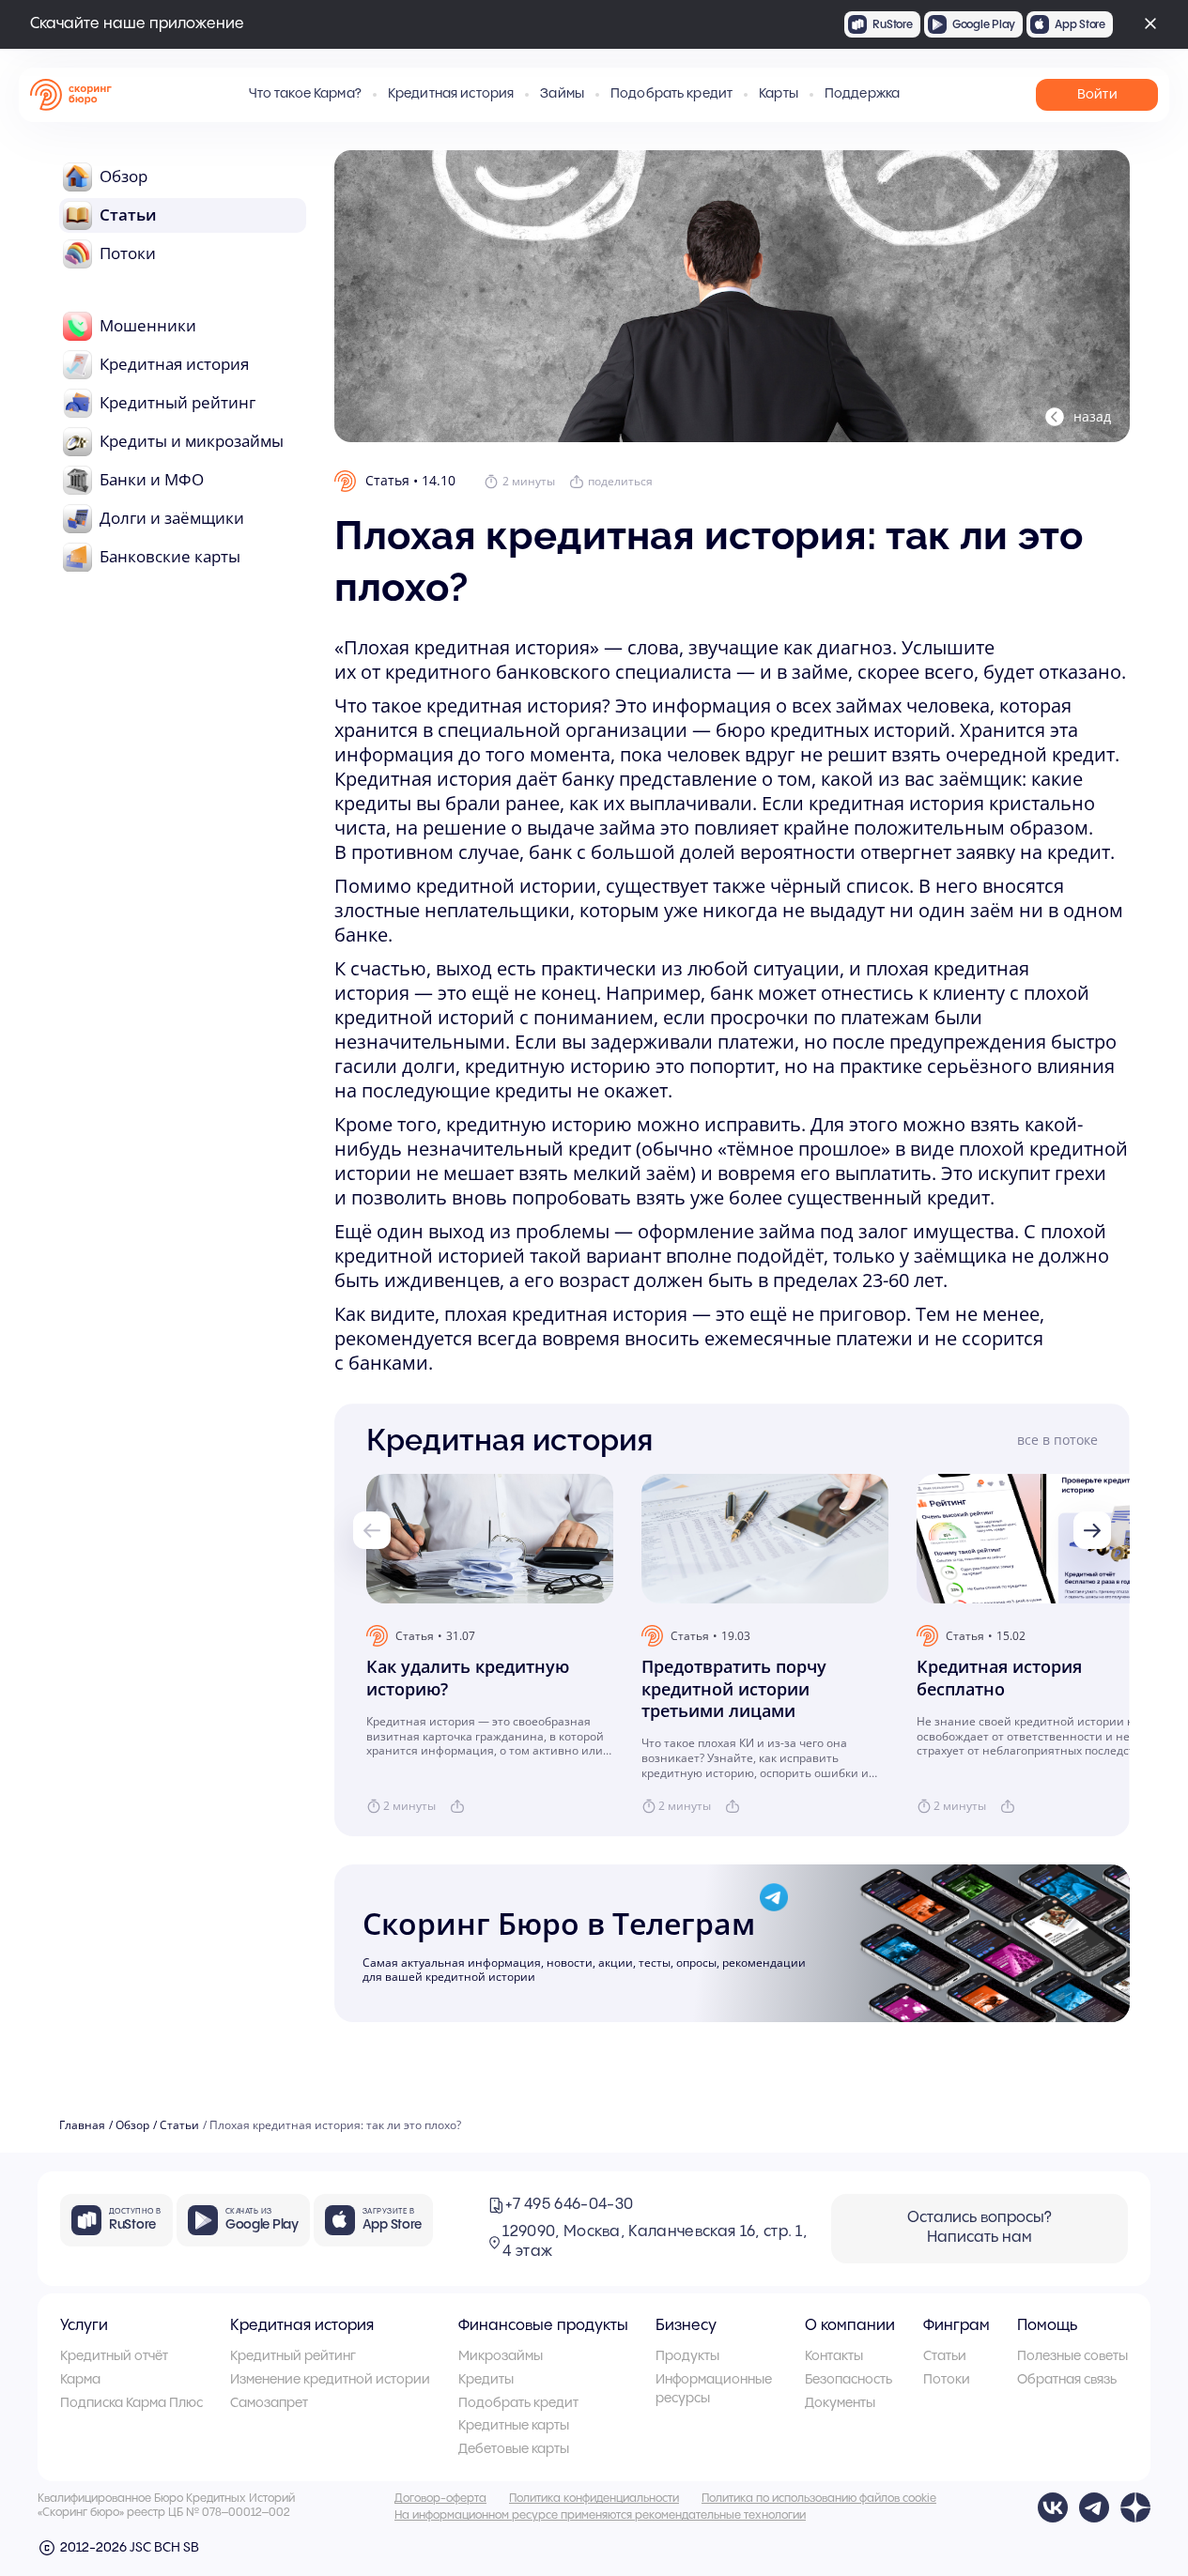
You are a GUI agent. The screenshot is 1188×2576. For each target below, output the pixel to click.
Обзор (132, 2125)
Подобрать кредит (671, 94)
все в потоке (1057, 1440)
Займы (562, 94)
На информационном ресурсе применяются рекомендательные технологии (600, 2515)
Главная (82, 2125)
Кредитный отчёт (114, 2356)
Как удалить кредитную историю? (468, 1678)
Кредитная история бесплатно (999, 1678)
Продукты (687, 2356)
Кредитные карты (514, 2426)
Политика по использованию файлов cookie (819, 2499)
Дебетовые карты (514, 2449)
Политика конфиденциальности (594, 2499)
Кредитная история (302, 2326)
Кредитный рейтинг (293, 2356)
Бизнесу (686, 2326)
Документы (840, 2403)
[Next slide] (1092, 1530)
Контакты (834, 2356)
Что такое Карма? (305, 94)
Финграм (957, 2326)
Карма (80, 2380)
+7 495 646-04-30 (569, 2205)
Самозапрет (269, 2403)
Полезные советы (1072, 2356)
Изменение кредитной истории (330, 2380)
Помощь (1047, 2326)
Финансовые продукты (543, 2326)
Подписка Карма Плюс (131, 2403)
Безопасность (849, 2380)
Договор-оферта (440, 2499)
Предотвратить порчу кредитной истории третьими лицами (734, 1689)
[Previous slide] (372, 1530)
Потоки (947, 2380)
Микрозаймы (501, 2356)
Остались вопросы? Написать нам (980, 2228)
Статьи (179, 2125)
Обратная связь (1067, 2380)
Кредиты (486, 2380)
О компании (850, 2326)
